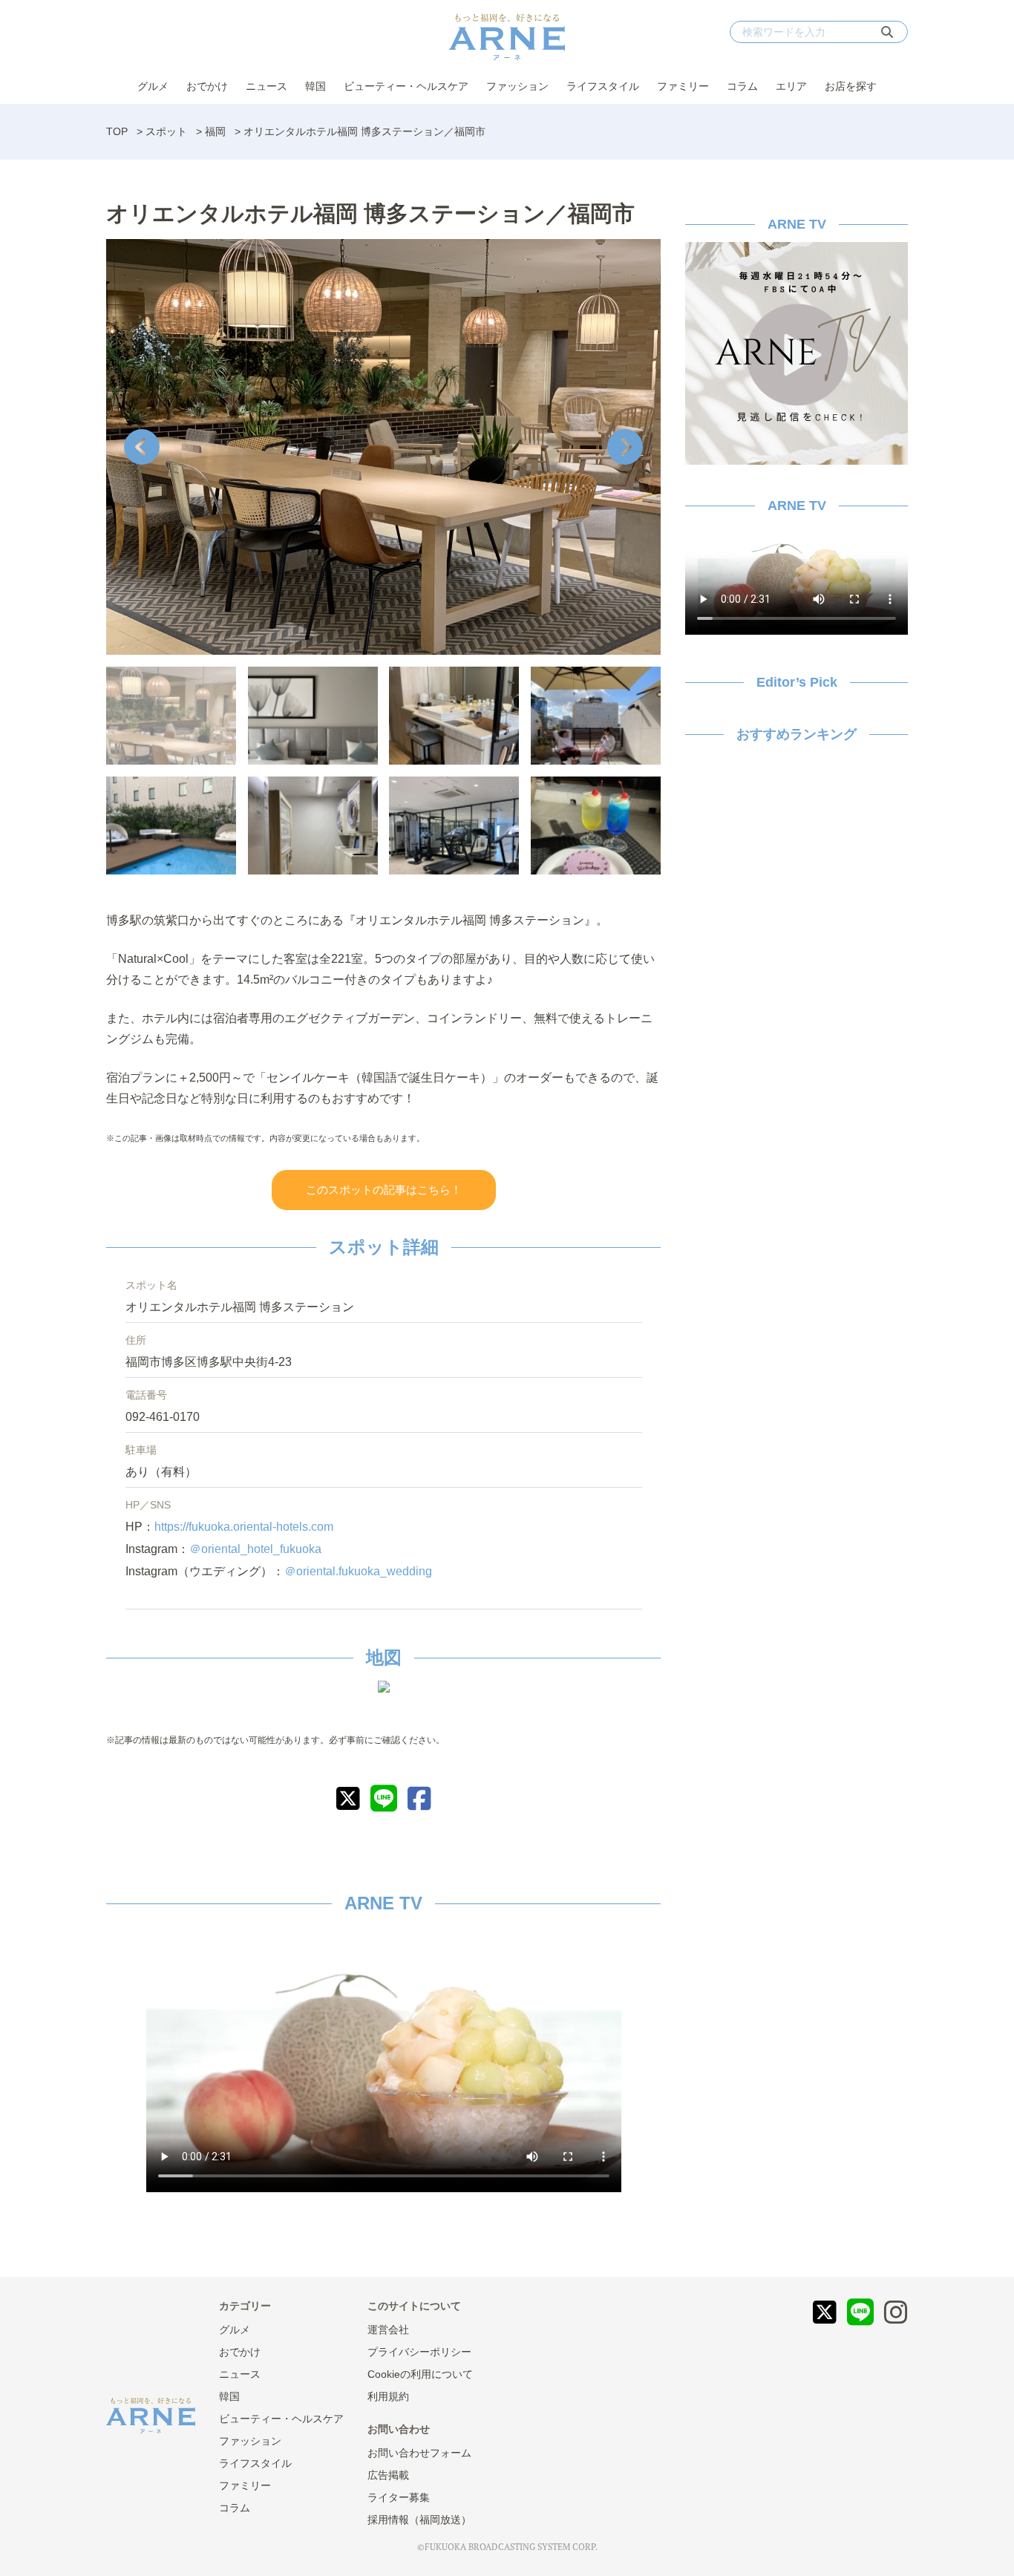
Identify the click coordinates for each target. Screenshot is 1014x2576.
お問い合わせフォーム (419, 2453)
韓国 (315, 86)
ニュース (266, 86)
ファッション (517, 86)
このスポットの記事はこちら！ (384, 1190)
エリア (791, 86)
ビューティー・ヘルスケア (406, 86)
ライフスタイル (603, 86)
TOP (117, 131)
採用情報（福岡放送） (419, 2520)
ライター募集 (399, 2497)
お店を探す (851, 86)
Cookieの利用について (420, 2374)
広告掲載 (388, 2475)
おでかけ (207, 86)
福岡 (215, 131)
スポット (166, 131)
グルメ (153, 86)
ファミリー (683, 86)
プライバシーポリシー (419, 2352)
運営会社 (388, 2330)
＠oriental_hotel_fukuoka (255, 1549)
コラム (742, 86)
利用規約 (388, 2396)
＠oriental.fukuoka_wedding (358, 1571)
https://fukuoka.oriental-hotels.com (244, 1527)
